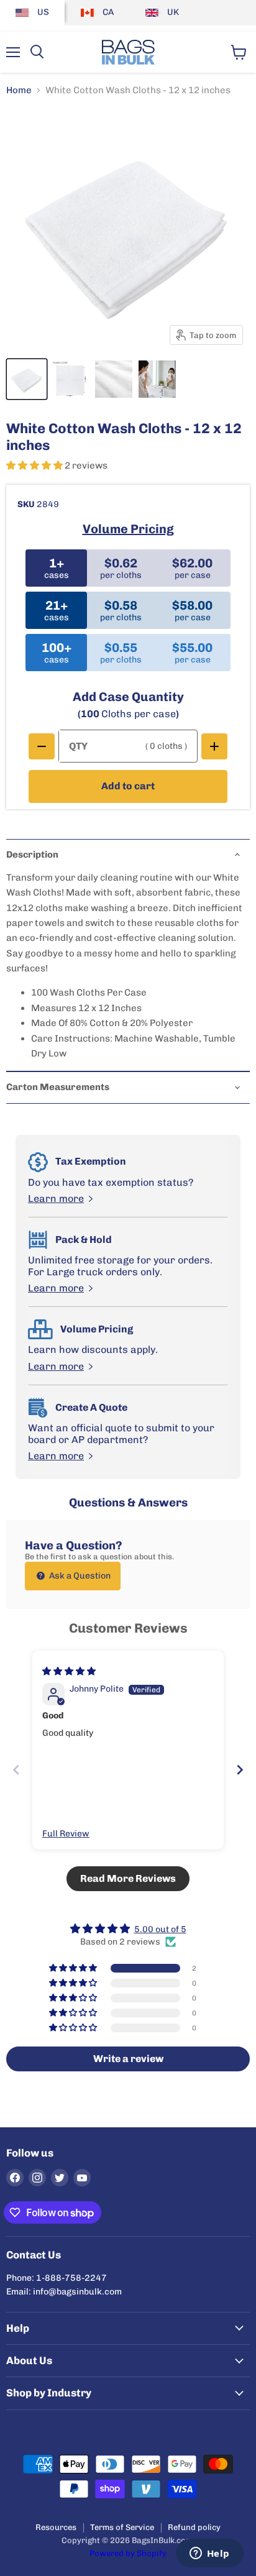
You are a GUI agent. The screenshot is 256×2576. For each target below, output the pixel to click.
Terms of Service (122, 2527)
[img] (69, 1671)
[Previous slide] (16, 1770)
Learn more (56, 1199)
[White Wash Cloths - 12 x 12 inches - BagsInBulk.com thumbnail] (27, 379)
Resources (56, 2527)
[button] (35, 465)
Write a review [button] (128, 2059)
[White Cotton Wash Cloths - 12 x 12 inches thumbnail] (157, 379)
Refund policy (194, 2527)
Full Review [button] (66, 1834)
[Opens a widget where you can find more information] (209, 2554)
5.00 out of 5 (160, 1929)
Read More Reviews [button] (128, 1878)
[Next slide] (240, 1770)
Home (19, 90)
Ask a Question (79, 1576)
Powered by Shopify (128, 2553)
